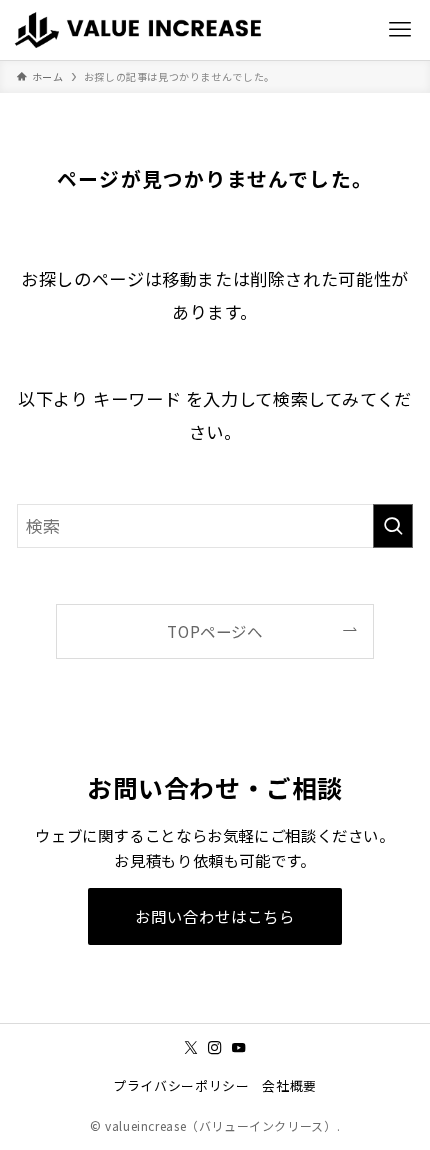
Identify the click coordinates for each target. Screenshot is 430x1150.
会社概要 (289, 1085)
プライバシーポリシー (181, 1085)
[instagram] (215, 1048)
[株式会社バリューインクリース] (142, 30)
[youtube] (239, 1048)
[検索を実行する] (393, 526)
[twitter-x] (191, 1048)
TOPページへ (214, 631)
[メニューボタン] (400, 30)
